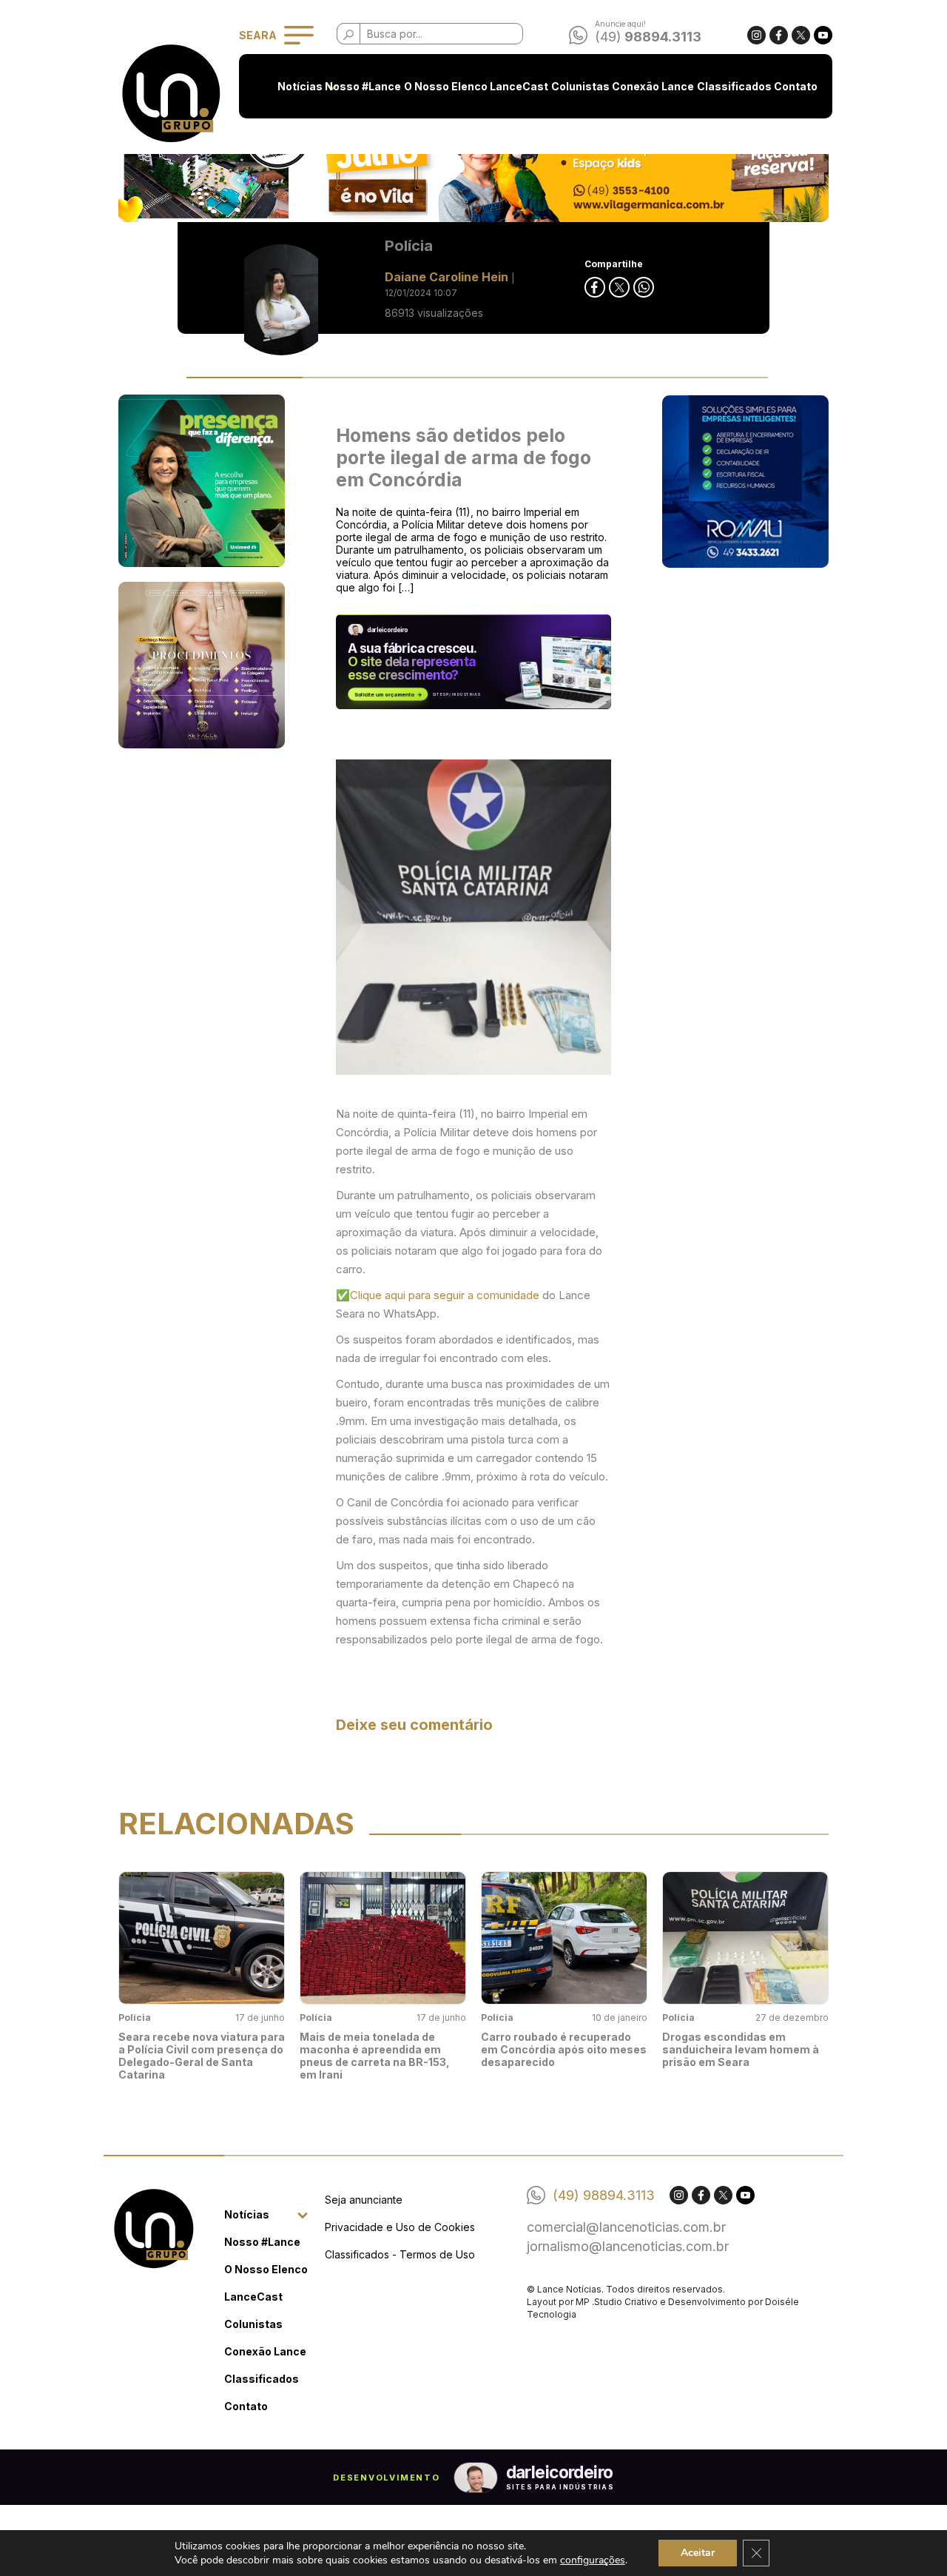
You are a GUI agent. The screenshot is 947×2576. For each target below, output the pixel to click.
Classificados (734, 86)
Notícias (300, 86)
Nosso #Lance (363, 86)
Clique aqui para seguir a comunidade (446, 1295)
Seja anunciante (364, 2200)
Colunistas (580, 86)
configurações (593, 2560)
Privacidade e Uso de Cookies (400, 2227)
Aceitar (698, 2553)
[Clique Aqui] (473, 161)
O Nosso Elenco (446, 86)
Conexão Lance (653, 86)
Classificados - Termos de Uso (400, 2254)
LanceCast (519, 86)
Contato (796, 86)
